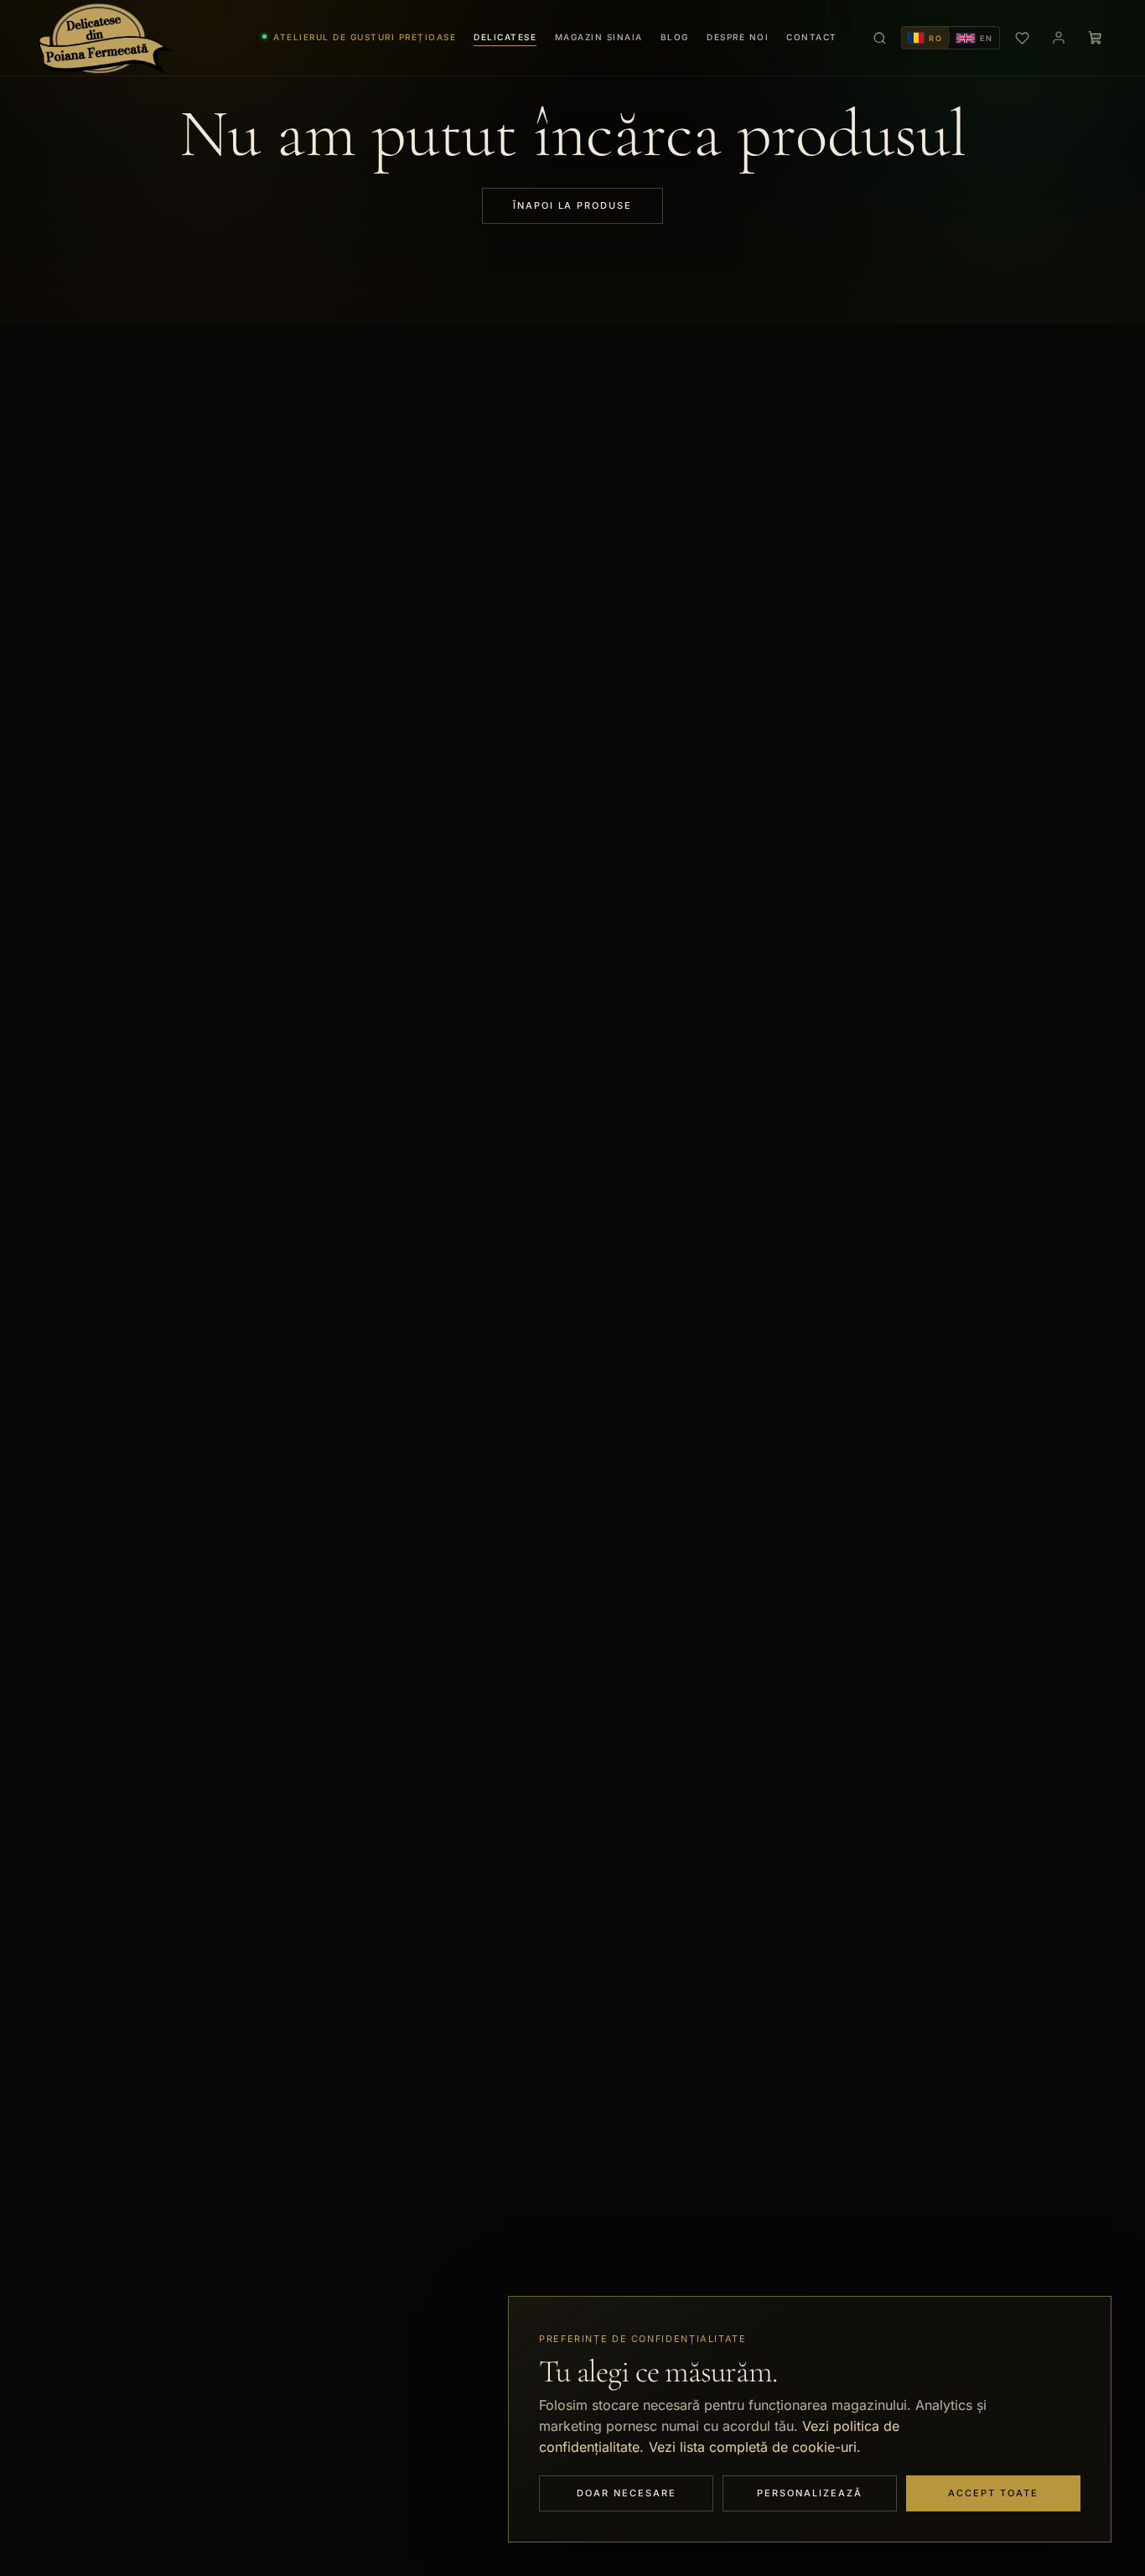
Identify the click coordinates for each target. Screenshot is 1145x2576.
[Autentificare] (1059, 38)
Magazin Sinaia (599, 37)
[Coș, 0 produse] (1096, 38)
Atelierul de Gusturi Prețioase (365, 37)
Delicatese (505, 37)
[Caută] (879, 38)
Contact (812, 37)
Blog (675, 37)
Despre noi (738, 37)
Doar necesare (627, 2493)
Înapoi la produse (573, 205)
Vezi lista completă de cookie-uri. (755, 2447)
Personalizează (810, 2493)
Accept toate (993, 2493)
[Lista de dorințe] (1022, 38)
